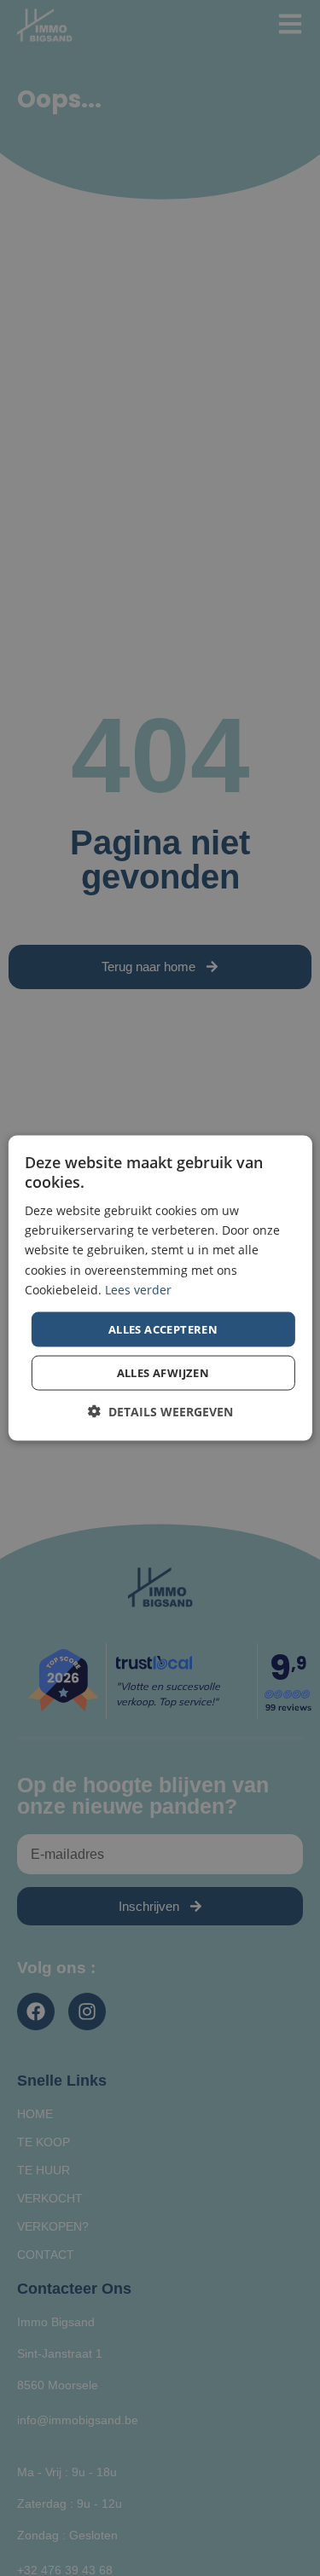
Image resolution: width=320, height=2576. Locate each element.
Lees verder (138, 1289)
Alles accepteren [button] (163, 1329)
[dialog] (160, 1288)
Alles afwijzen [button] (163, 1373)
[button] (160, 1412)
